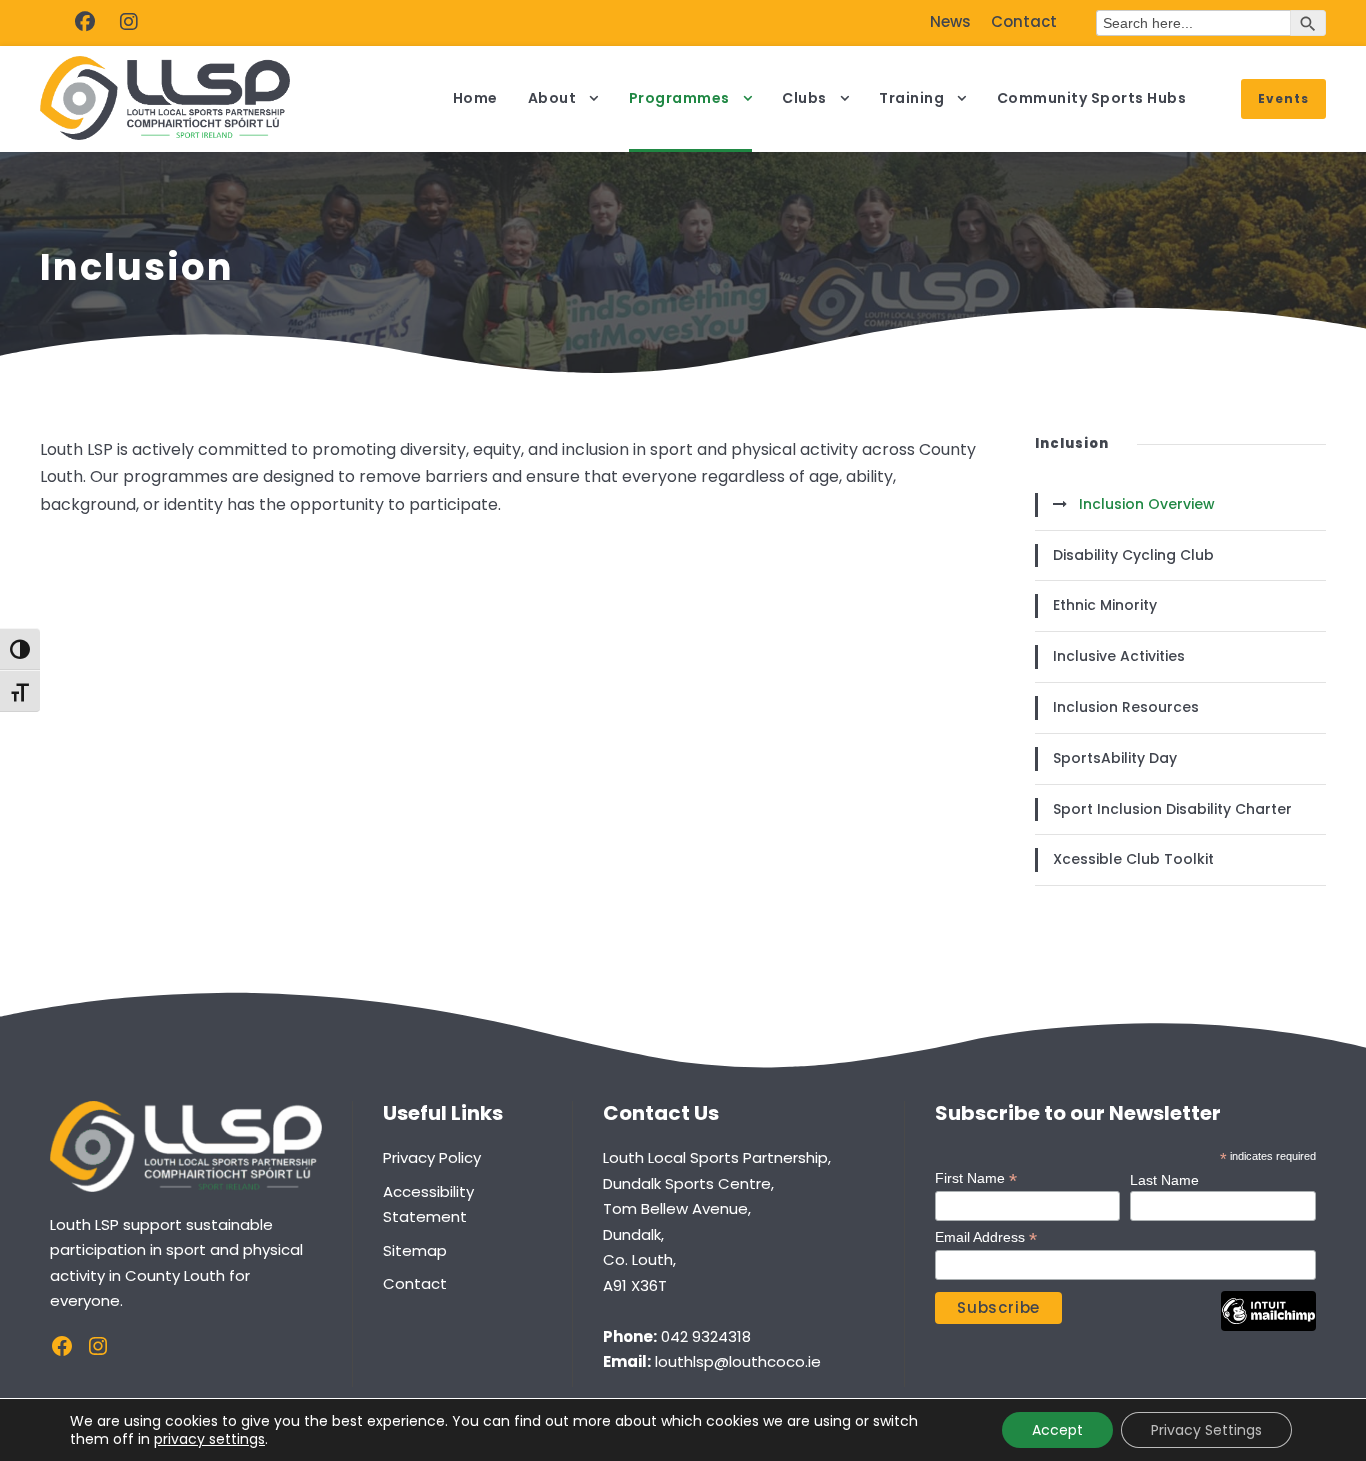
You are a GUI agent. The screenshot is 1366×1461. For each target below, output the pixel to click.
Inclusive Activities (1119, 656)
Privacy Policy (432, 1157)
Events (1283, 98)
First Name (976, 1178)
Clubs (804, 98)
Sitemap (415, 1250)
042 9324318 (706, 1336)
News (950, 21)
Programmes (679, 98)
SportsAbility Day (1115, 758)
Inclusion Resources (1126, 707)
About (552, 98)
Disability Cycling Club (1133, 555)
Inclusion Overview (1147, 504)
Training (911, 98)
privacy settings (209, 1439)
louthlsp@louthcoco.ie (738, 1361)
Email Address (986, 1237)
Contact (1024, 21)
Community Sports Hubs (1092, 98)
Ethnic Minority (1105, 605)
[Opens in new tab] (85, 22)
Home (475, 98)
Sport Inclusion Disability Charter (1172, 809)
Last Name (1164, 1180)
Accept (1057, 1430)
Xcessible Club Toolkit (1133, 859)
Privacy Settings (1206, 1430)
